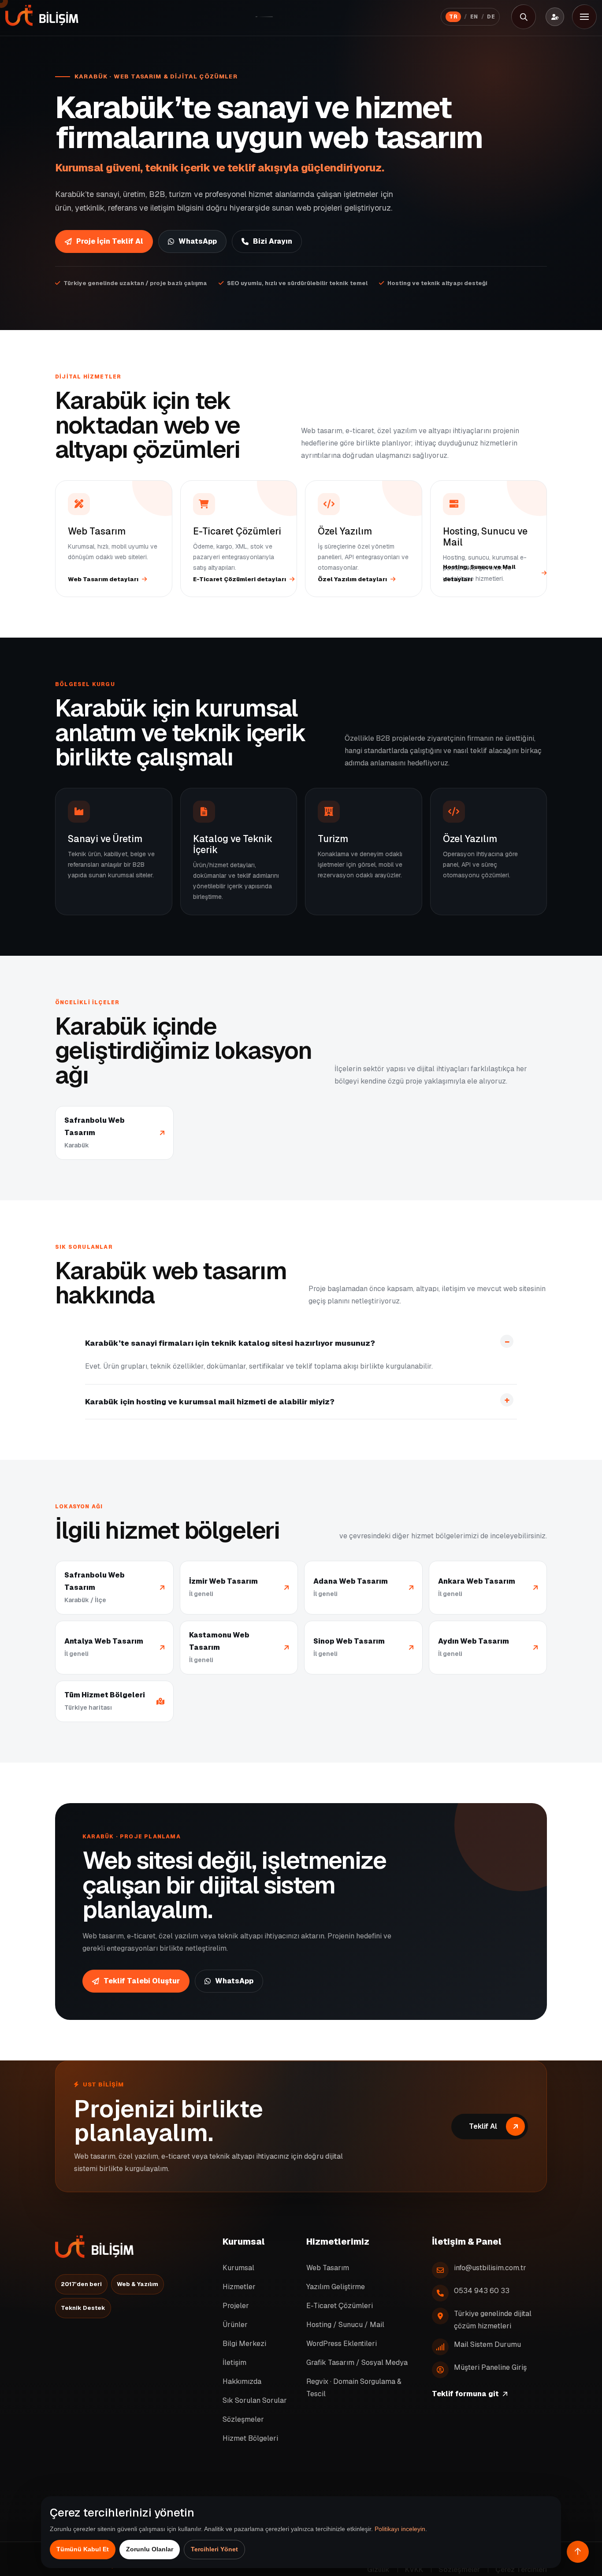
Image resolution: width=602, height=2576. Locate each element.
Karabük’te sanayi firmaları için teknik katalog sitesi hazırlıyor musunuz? (230, 1343)
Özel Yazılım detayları (352, 579)
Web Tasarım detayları (103, 579)
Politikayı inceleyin (400, 2529)
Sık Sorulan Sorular (255, 2400)
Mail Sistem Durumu (487, 2344)
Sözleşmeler (243, 2419)
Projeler (236, 2305)
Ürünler (235, 2324)
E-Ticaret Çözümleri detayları (240, 579)
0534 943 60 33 (482, 2290)
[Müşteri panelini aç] (555, 17)
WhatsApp (198, 241)
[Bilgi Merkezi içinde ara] (524, 17)
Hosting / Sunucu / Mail (345, 2324)
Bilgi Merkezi (244, 2343)
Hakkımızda (242, 2381)
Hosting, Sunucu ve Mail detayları (479, 573)
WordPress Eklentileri (342, 2343)
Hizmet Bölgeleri (250, 2438)
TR (453, 17)
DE (491, 17)
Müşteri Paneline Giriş (490, 2367)
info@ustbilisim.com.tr (490, 2267)
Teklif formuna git (465, 2393)
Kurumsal (238, 2267)
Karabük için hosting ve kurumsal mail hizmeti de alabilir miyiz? (210, 1402)
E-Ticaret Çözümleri (340, 2305)
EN (474, 17)
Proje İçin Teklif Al (110, 241)
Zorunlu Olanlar (150, 2549)
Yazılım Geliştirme (336, 2286)
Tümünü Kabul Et (83, 2549)
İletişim (234, 2362)
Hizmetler (239, 2286)
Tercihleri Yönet (214, 2549)
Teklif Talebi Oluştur (142, 1981)
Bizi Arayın (273, 241)
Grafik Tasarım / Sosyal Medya (357, 2362)
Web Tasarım (328, 2267)
